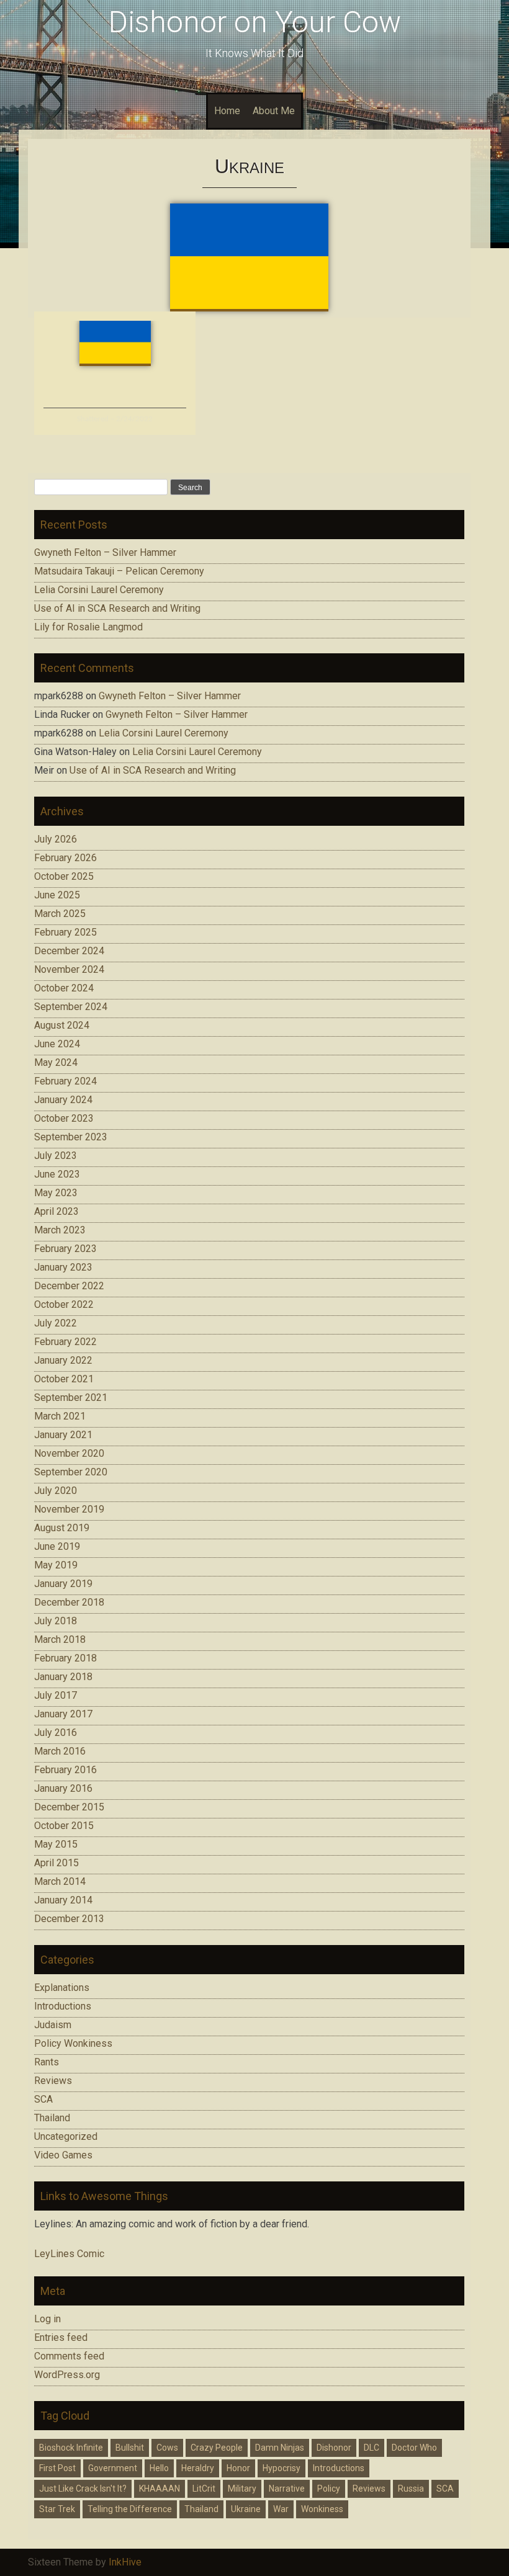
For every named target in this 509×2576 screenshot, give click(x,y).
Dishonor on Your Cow (255, 22)
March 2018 (60, 1639)
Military (242, 2489)
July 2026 (56, 839)
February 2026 (65, 858)
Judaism (53, 2025)
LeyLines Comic (69, 2254)
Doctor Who (414, 2448)
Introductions (63, 2006)
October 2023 (64, 1118)
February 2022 (65, 1342)
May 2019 (56, 1565)
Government (113, 2468)
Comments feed (69, 2356)
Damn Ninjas (280, 2448)
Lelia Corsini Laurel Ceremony (99, 590)
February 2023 (65, 1249)
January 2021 (63, 1435)
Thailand (52, 2118)
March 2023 (60, 1230)
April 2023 (56, 1211)
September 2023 (71, 1137)
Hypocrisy (282, 2468)
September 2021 (71, 1398)
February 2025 (65, 932)
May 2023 (56, 1193)
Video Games (63, 2155)
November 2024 (69, 969)
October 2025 (64, 876)
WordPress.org (67, 2375)
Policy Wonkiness (73, 2043)
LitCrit (204, 2489)
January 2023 (63, 1267)
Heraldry (198, 2468)
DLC (372, 2448)
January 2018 (63, 1677)
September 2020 (71, 1472)
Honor (238, 2468)
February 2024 (65, 1081)
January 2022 (63, 1360)
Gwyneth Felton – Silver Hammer (105, 552)
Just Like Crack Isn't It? (83, 2489)
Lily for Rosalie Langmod (88, 627)
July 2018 (56, 1621)
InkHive (125, 2562)
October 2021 (64, 1379)
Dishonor (334, 2448)
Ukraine (246, 2509)
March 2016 (60, 1751)
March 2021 (60, 1416)
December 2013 (69, 1919)
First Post (57, 2468)
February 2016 (65, 1770)
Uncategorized (66, 2136)
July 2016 (56, 1733)
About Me (274, 111)
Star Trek (57, 2509)
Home (227, 111)
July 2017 (56, 1695)
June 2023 (57, 1174)
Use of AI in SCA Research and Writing (117, 608)
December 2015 (69, 1807)
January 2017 (63, 1714)
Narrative (287, 2489)
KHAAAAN (160, 2489)
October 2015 (64, 1826)
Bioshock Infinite (71, 2448)
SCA (43, 2099)
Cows (167, 2448)
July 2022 (56, 1323)
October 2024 (64, 988)
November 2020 (69, 1453)
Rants (47, 2062)
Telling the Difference (130, 2509)
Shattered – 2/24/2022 (115, 419)
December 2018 (69, 1602)
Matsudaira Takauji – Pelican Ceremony (119, 571)
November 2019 (69, 1509)
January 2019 (63, 1584)
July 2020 (56, 1491)
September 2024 (71, 1007)
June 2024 (57, 1044)
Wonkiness (322, 2509)
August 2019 (62, 1528)
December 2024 (69, 951)
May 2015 (56, 1844)
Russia (411, 2489)
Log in (47, 2319)
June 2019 (57, 1546)
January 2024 (63, 1100)
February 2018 (65, 1658)
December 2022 (69, 1286)
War (281, 2509)
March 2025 (60, 914)
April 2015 (56, 1863)
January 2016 (63, 1788)
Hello (159, 2468)
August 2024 (62, 1025)
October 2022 (64, 1304)
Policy (329, 2489)
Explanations (62, 1988)
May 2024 (56, 1062)
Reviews (53, 2081)
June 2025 (57, 895)
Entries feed (61, 2337)
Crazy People (217, 2448)
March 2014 (60, 1881)
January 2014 (63, 1900)
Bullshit (130, 2448)
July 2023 (56, 1156)
